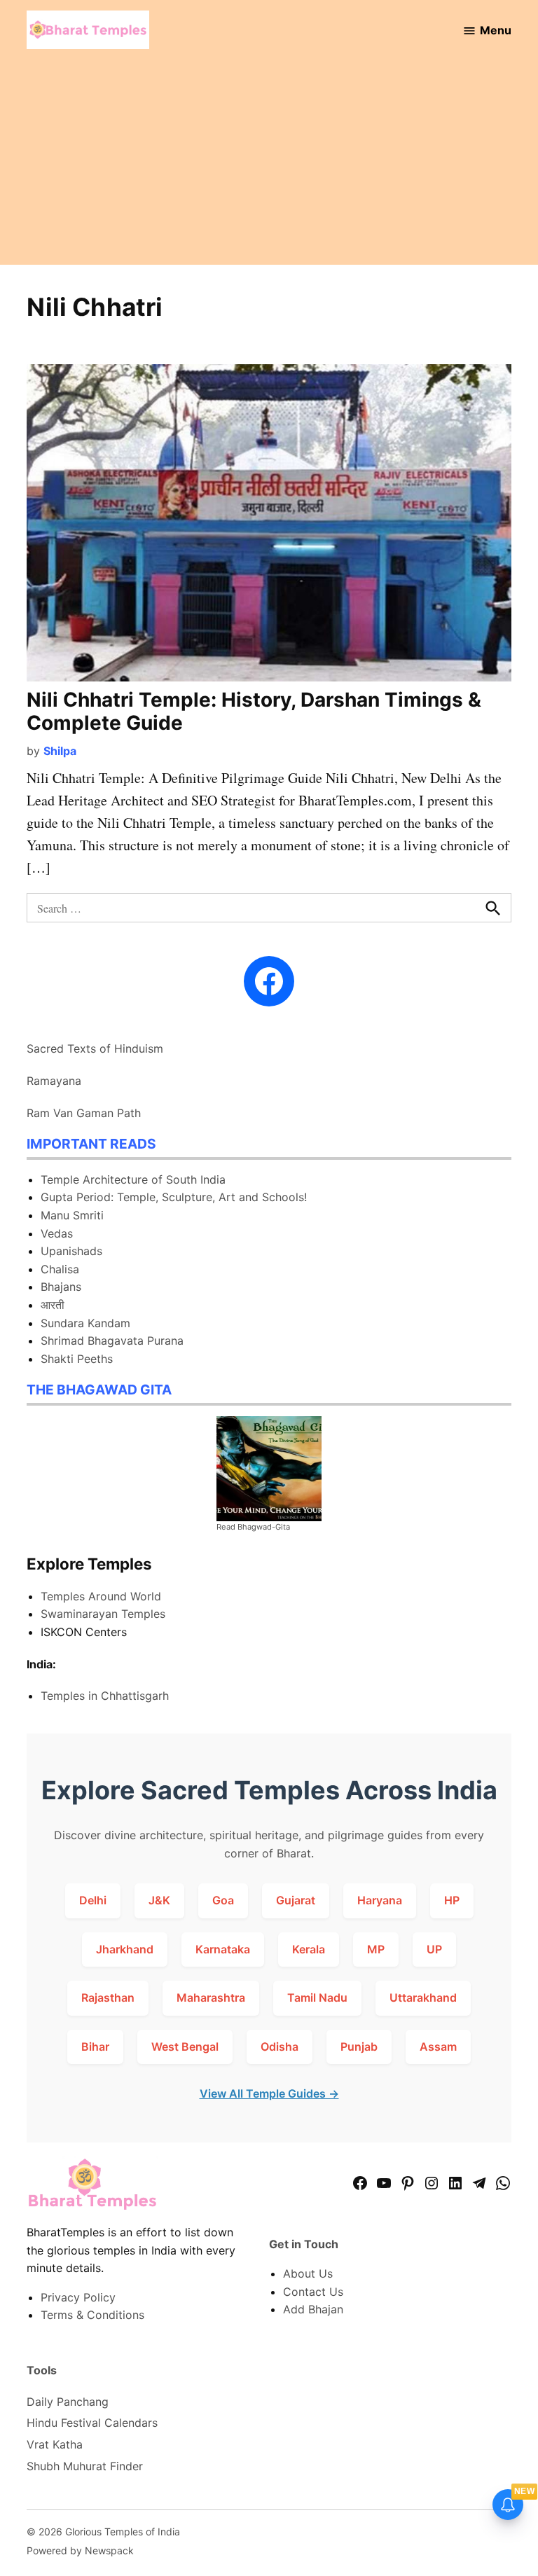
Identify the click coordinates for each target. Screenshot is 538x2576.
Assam (438, 2047)
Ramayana (54, 1081)
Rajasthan (108, 1997)
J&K (159, 1900)
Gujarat (296, 1900)
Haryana (380, 1900)
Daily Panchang (68, 2402)
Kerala (309, 1949)
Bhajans (61, 1287)
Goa (223, 1900)
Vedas (57, 1233)
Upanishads (71, 1251)
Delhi (93, 1900)
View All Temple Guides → (269, 2093)
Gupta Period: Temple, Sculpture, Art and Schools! (174, 1197)
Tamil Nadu (317, 1997)
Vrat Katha (55, 2444)
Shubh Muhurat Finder (85, 2466)
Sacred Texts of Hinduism (95, 1048)
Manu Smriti (72, 1215)
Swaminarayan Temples (103, 1614)
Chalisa (60, 1269)
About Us (308, 2273)
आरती (53, 1305)
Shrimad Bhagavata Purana (112, 1341)
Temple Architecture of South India (133, 1179)
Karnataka (223, 1949)
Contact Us (313, 2292)
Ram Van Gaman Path (84, 1113)
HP (452, 1900)
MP (376, 1949)
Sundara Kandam (85, 1323)
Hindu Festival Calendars (92, 2423)
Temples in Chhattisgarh (105, 1696)
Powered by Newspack (80, 2550)
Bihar (95, 2047)
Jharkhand (125, 1949)
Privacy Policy (78, 2297)
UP (434, 1949)
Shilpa (60, 751)
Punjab (359, 2047)
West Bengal (185, 2047)
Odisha (280, 2047)
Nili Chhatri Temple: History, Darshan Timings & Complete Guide (254, 712)
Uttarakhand (423, 1997)
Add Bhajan (313, 2309)
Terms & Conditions (92, 2315)
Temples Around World (101, 1596)
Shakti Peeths (77, 1359)
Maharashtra (211, 1997)
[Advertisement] (269, 167)
